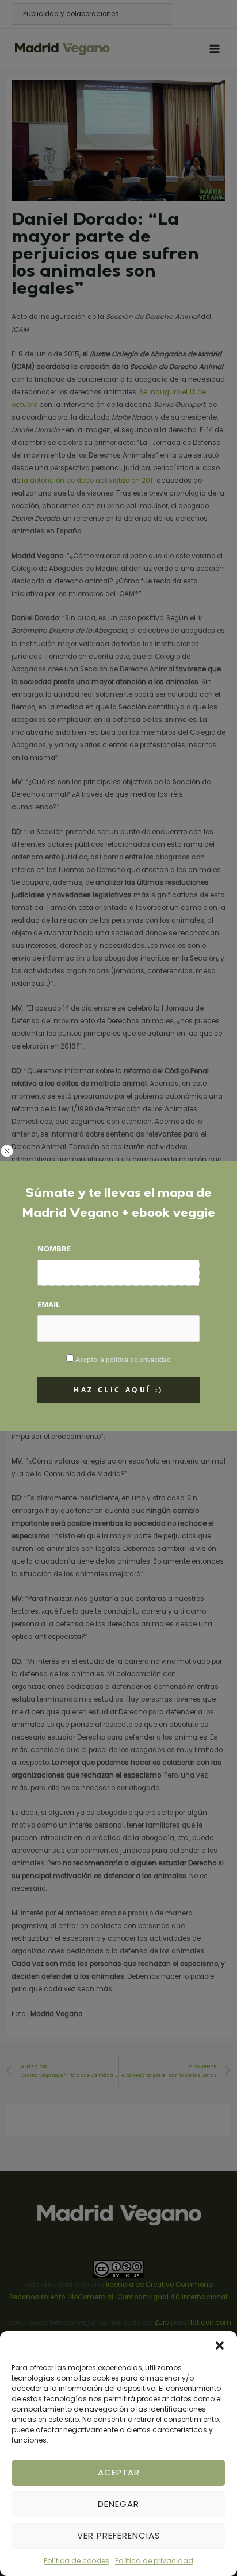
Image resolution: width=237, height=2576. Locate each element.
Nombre (54, 1249)
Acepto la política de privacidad (123, 1360)
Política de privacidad (154, 2561)
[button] (220, 2345)
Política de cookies (77, 2561)
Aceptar (119, 2472)
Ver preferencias (119, 2535)
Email (49, 1304)
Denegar (118, 2504)
